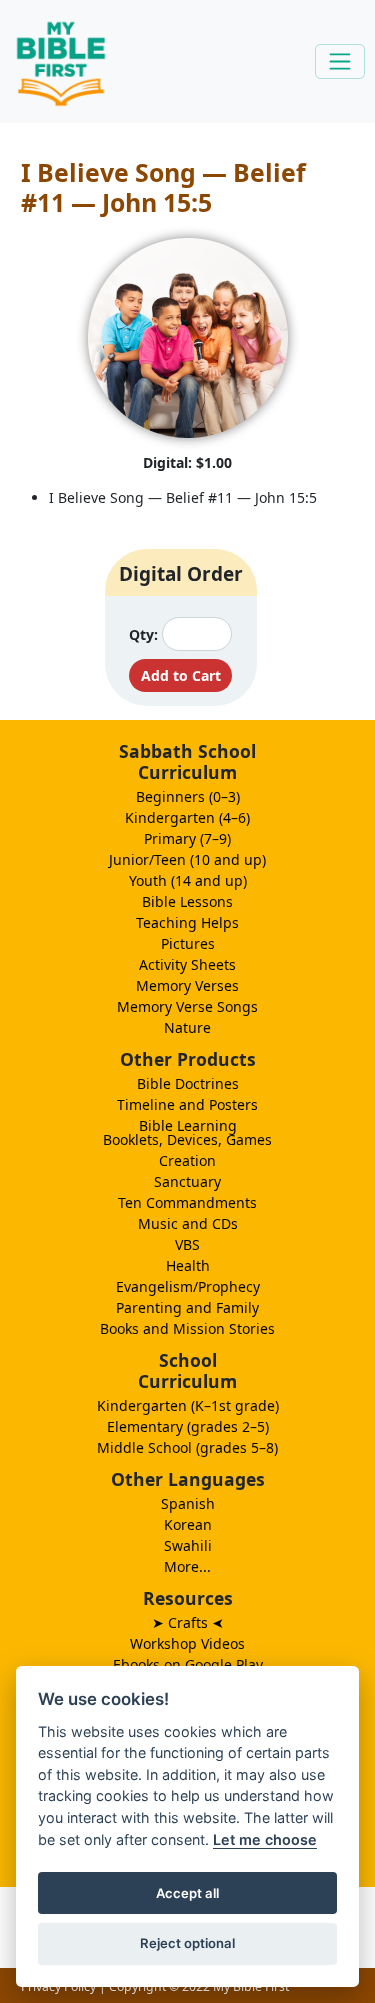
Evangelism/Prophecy (188, 1286)
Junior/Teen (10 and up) (187, 859)
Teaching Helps (187, 922)
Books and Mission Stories (187, 1328)
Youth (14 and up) (188, 880)
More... (187, 1566)
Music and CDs (188, 1223)
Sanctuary (187, 1181)
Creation (187, 1160)
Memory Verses (187, 985)
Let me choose (265, 1839)
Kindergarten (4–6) (187, 817)
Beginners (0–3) (188, 796)
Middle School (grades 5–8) (187, 1447)
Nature (187, 1027)
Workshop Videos (187, 1643)
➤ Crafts (188, 1622)
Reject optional (187, 1943)
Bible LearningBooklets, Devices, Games (187, 1132)
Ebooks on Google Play (188, 1664)
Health (188, 1265)
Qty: (143, 634)
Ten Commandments (187, 1202)
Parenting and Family (187, 1307)
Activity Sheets (187, 964)
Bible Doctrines (188, 1083)
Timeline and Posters (187, 1104)
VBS (187, 1244)
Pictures (188, 943)
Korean (188, 1524)
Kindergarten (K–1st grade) (188, 1405)
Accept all (187, 1893)
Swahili (188, 1545)
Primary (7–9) (187, 838)
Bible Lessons (187, 901)
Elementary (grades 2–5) (188, 1426)
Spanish (188, 1503)
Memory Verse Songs (187, 1006)
